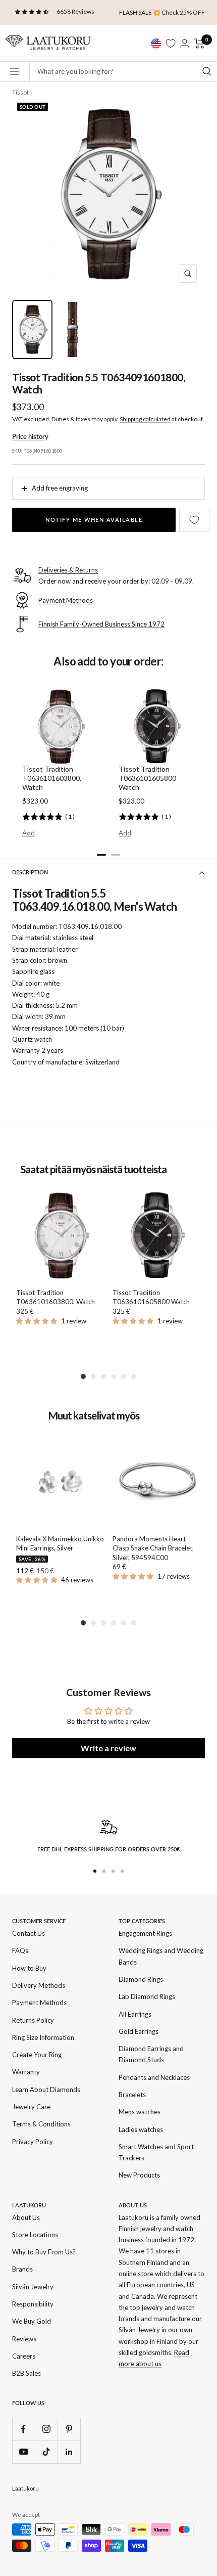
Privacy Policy (33, 2142)
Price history (30, 436)
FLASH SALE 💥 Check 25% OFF (162, 12)
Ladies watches (141, 2129)
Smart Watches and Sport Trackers (156, 2152)
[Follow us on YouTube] (23, 2452)
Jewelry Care (31, 2107)
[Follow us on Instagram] (46, 2429)
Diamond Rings (141, 1979)
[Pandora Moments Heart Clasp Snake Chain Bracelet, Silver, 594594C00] (157, 1482)
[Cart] (200, 43)
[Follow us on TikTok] (46, 2452)
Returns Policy (33, 2020)
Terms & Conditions (41, 2124)
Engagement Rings (145, 1933)
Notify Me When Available (94, 520)
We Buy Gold (32, 2321)
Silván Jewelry (33, 2287)
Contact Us (29, 1933)
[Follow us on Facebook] (23, 2429)
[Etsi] (207, 71)
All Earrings (135, 2014)
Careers (24, 2356)
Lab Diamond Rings (147, 1996)
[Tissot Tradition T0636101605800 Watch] (157, 1236)
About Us (26, 2217)
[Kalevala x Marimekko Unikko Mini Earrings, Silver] (60, 1482)
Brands (22, 2269)
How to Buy (29, 1968)
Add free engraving (60, 488)
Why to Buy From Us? (44, 2252)
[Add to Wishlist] (194, 520)
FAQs (20, 1950)
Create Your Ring (37, 2055)
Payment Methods (39, 2003)
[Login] (185, 43)
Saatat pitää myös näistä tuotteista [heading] (93, 1169)
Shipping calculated (145, 419)
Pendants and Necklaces (154, 2077)
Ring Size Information (43, 2037)
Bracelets (132, 2095)
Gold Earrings (139, 2031)
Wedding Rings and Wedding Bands (161, 1956)
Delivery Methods (39, 1985)
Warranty (26, 2072)
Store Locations (35, 2235)
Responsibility (33, 2304)
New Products (139, 2175)
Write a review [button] (108, 1748)
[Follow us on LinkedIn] (69, 2452)
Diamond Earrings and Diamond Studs (151, 2054)
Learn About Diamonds (46, 2090)
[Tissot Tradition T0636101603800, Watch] (60, 1236)
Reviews (24, 2339)
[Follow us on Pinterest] (69, 2429)
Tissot (20, 92)
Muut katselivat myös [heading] (94, 1416)
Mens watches (140, 2112)
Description (30, 872)
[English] (156, 43)
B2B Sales (26, 2373)
